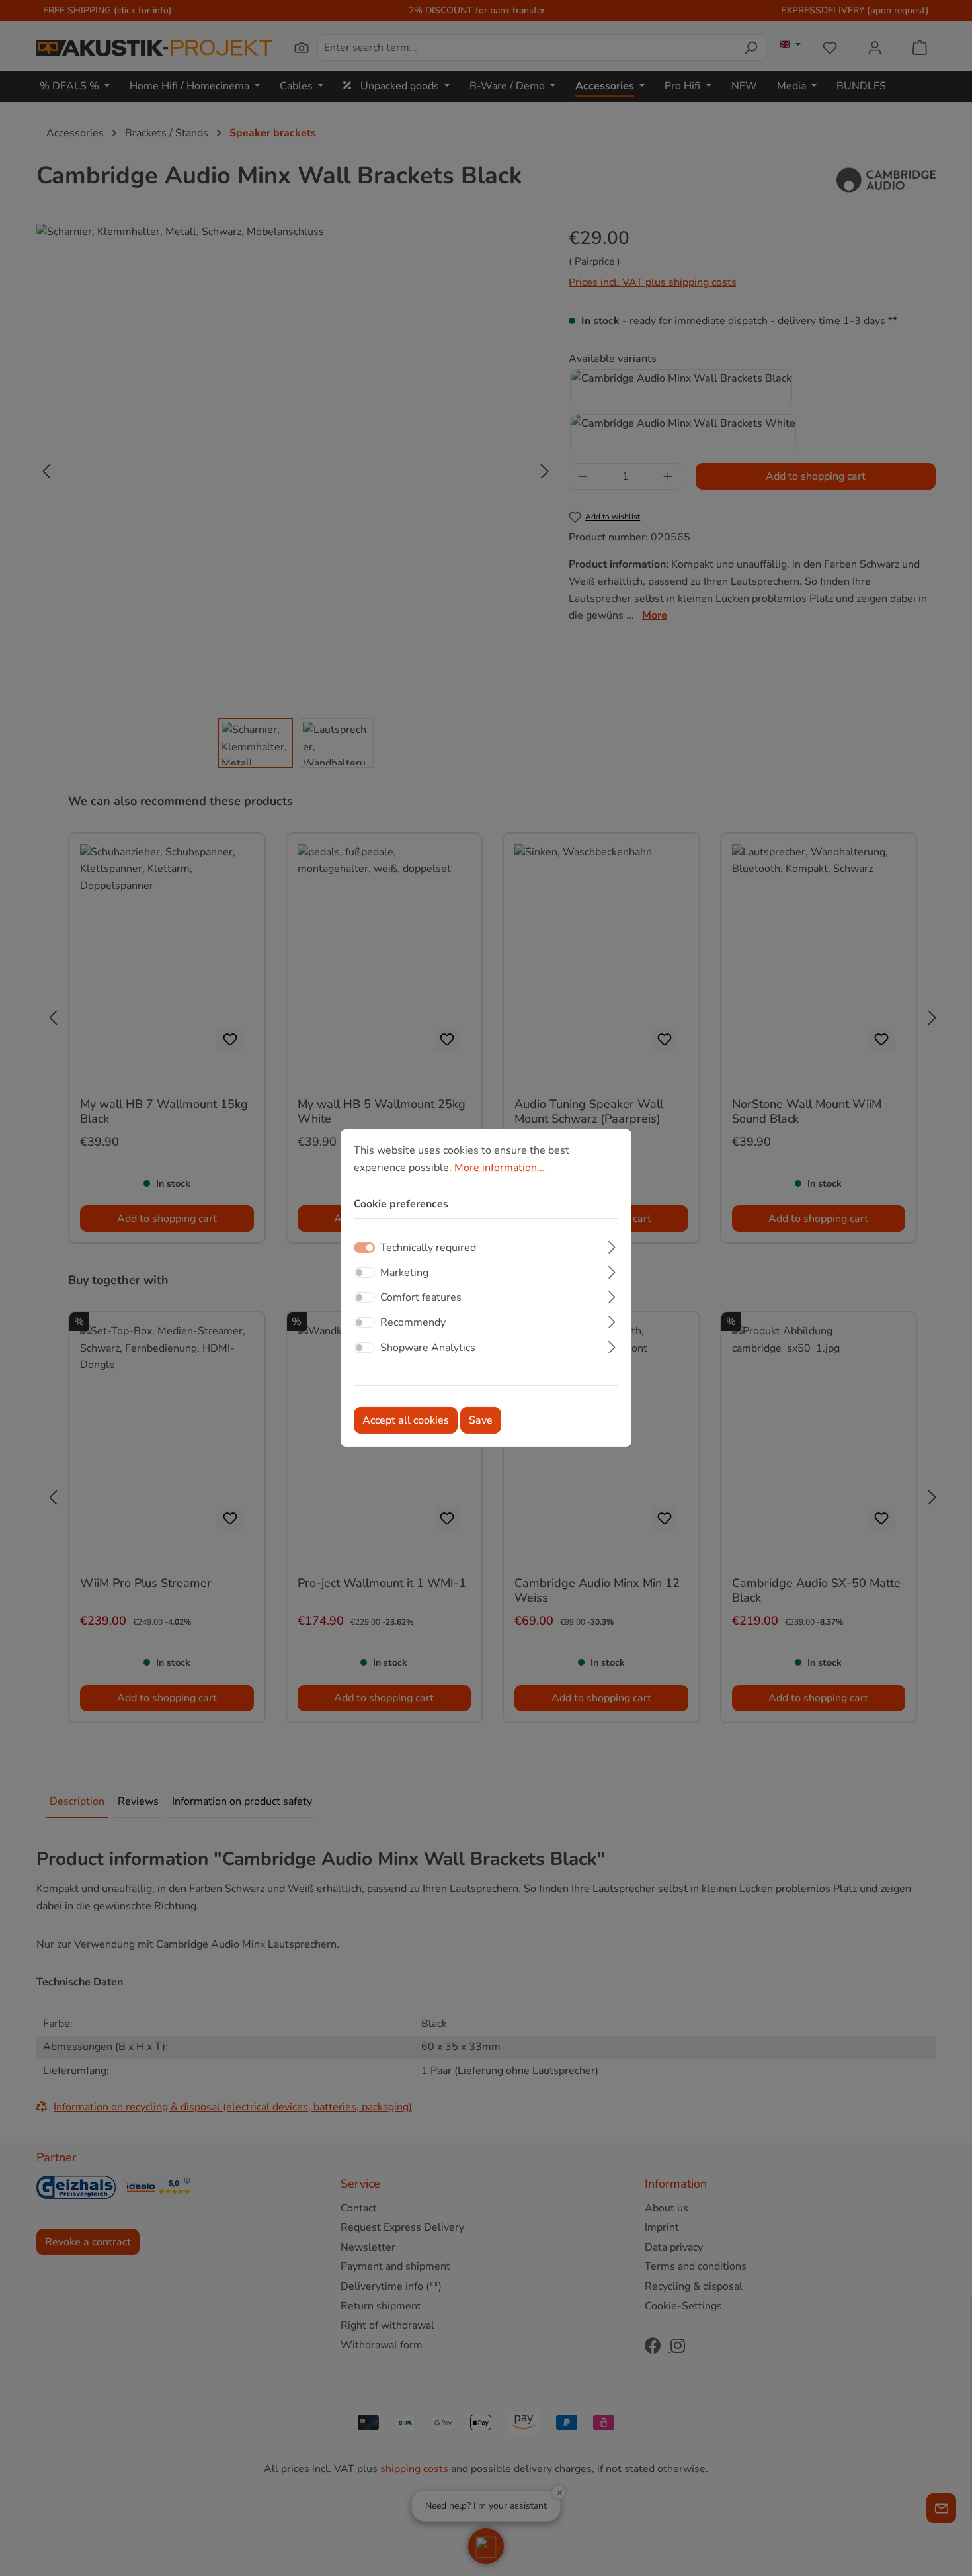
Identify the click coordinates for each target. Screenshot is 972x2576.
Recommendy (413, 1322)
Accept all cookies (406, 1420)
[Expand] (612, 1246)
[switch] (364, 1273)
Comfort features (421, 1297)
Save (481, 1420)
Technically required (428, 1248)
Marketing (404, 1273)
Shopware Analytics (428, 1347)
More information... (500, 1168)
